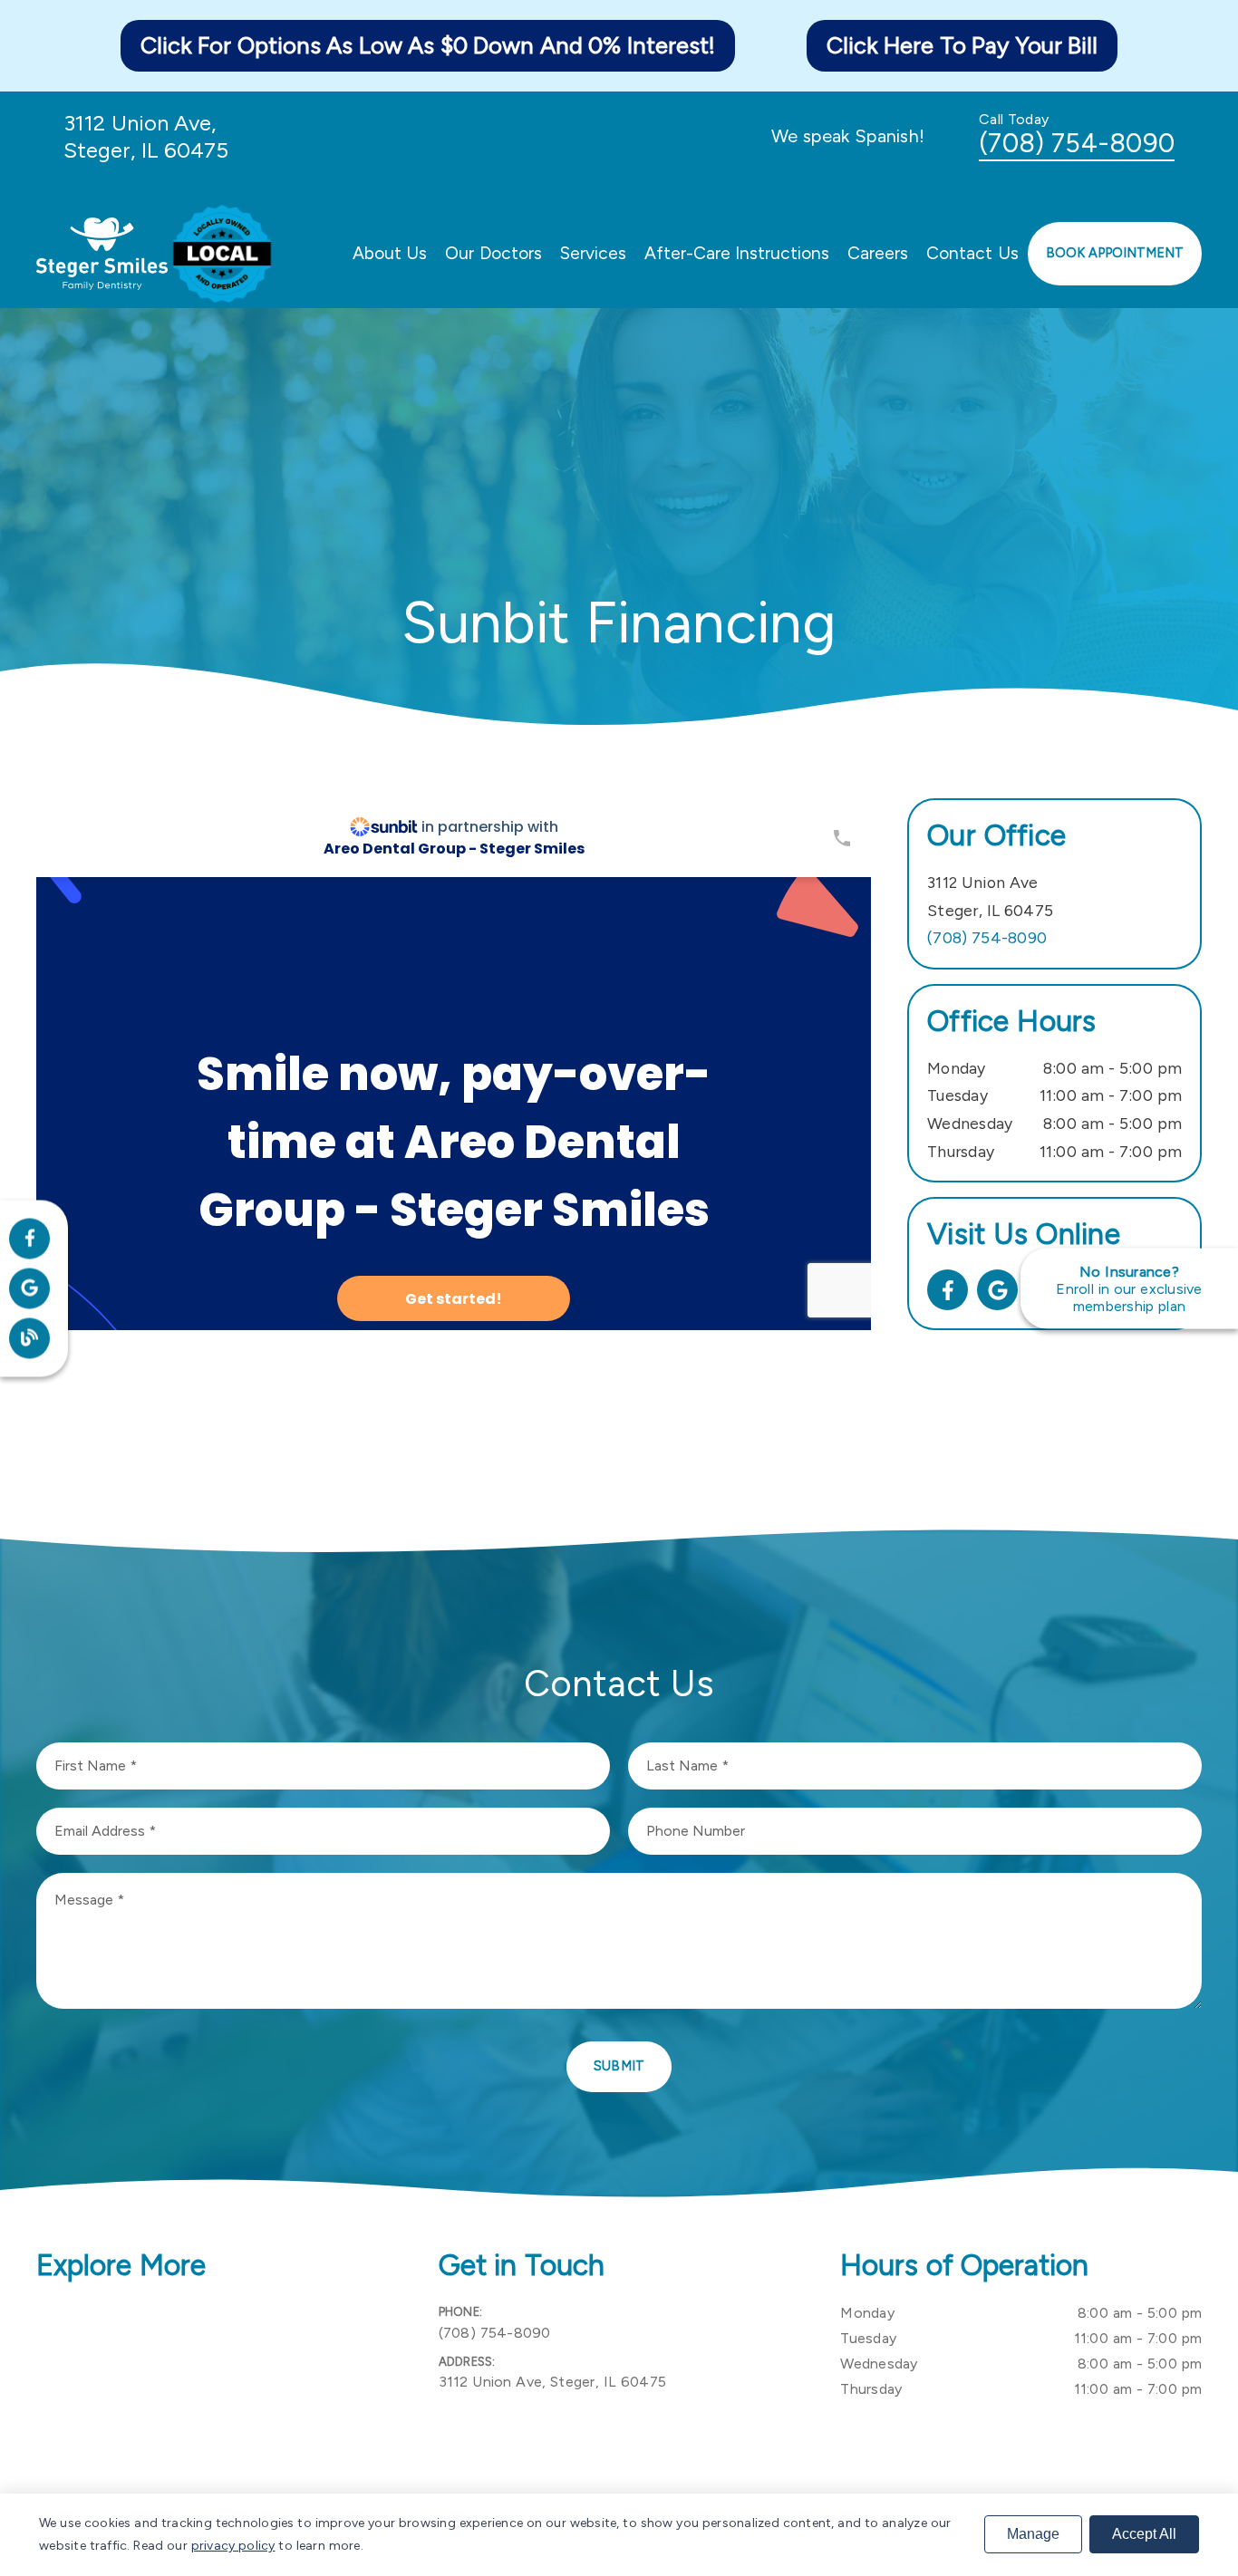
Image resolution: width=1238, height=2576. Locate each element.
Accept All (1144, 2534)
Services (593, 253)
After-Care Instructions (737, 253)
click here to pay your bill (962, 45)
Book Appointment (1115, 253)
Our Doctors (493, 253)
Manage (1033, 2534)
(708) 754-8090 (1077, 143)
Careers (878, 253)
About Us (390, 253)
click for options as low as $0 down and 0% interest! (428, 45)
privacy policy (233, 2546)
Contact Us (972, 253)
